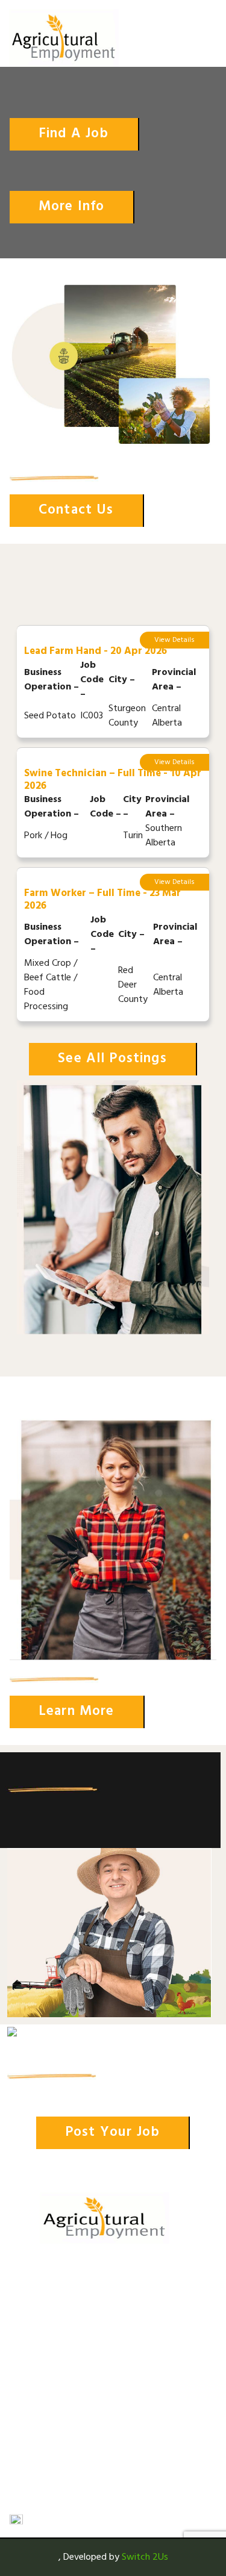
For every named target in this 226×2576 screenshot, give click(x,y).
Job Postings (35, 2378)
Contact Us (32, 2450)
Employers (30, 2414)
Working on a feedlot (52, 2336)
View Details (174, 640)
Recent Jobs (33, 2432)
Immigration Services (49, 2468)
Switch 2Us (145, 2557)
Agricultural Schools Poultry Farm (64, 2293)
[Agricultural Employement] (64, 38)
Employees (30, 2396)
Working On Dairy (44, 2318)
